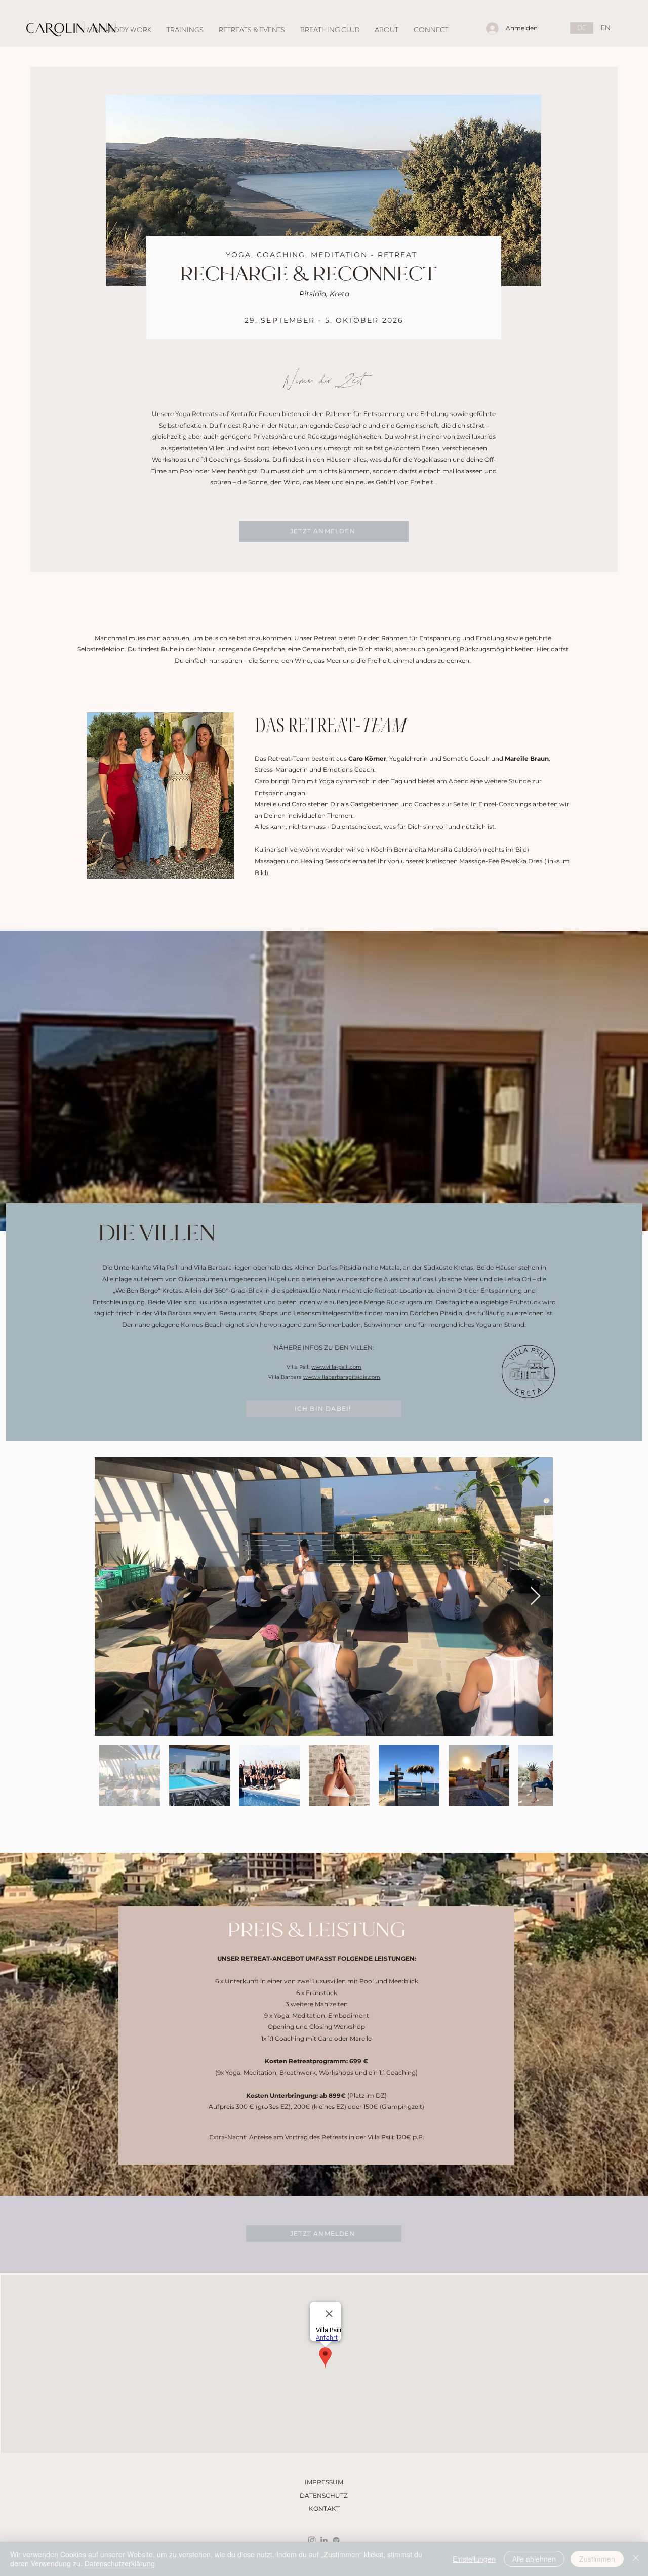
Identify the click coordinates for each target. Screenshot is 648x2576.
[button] (119, 30)
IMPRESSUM (324, 2482)
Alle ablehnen (534, 2559)
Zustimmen (597, 2559)
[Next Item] (535, 1596)
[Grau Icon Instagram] (312, 2540)
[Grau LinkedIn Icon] (324, 2540)
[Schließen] (636, 2559)
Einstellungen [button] (474, 2559)
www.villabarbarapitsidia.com (342, 1377)
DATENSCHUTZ (324, 2495)
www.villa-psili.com (336, 1367)
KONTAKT (324, 2508)
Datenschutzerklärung (120, 2563)
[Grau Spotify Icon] (336, 2540)
